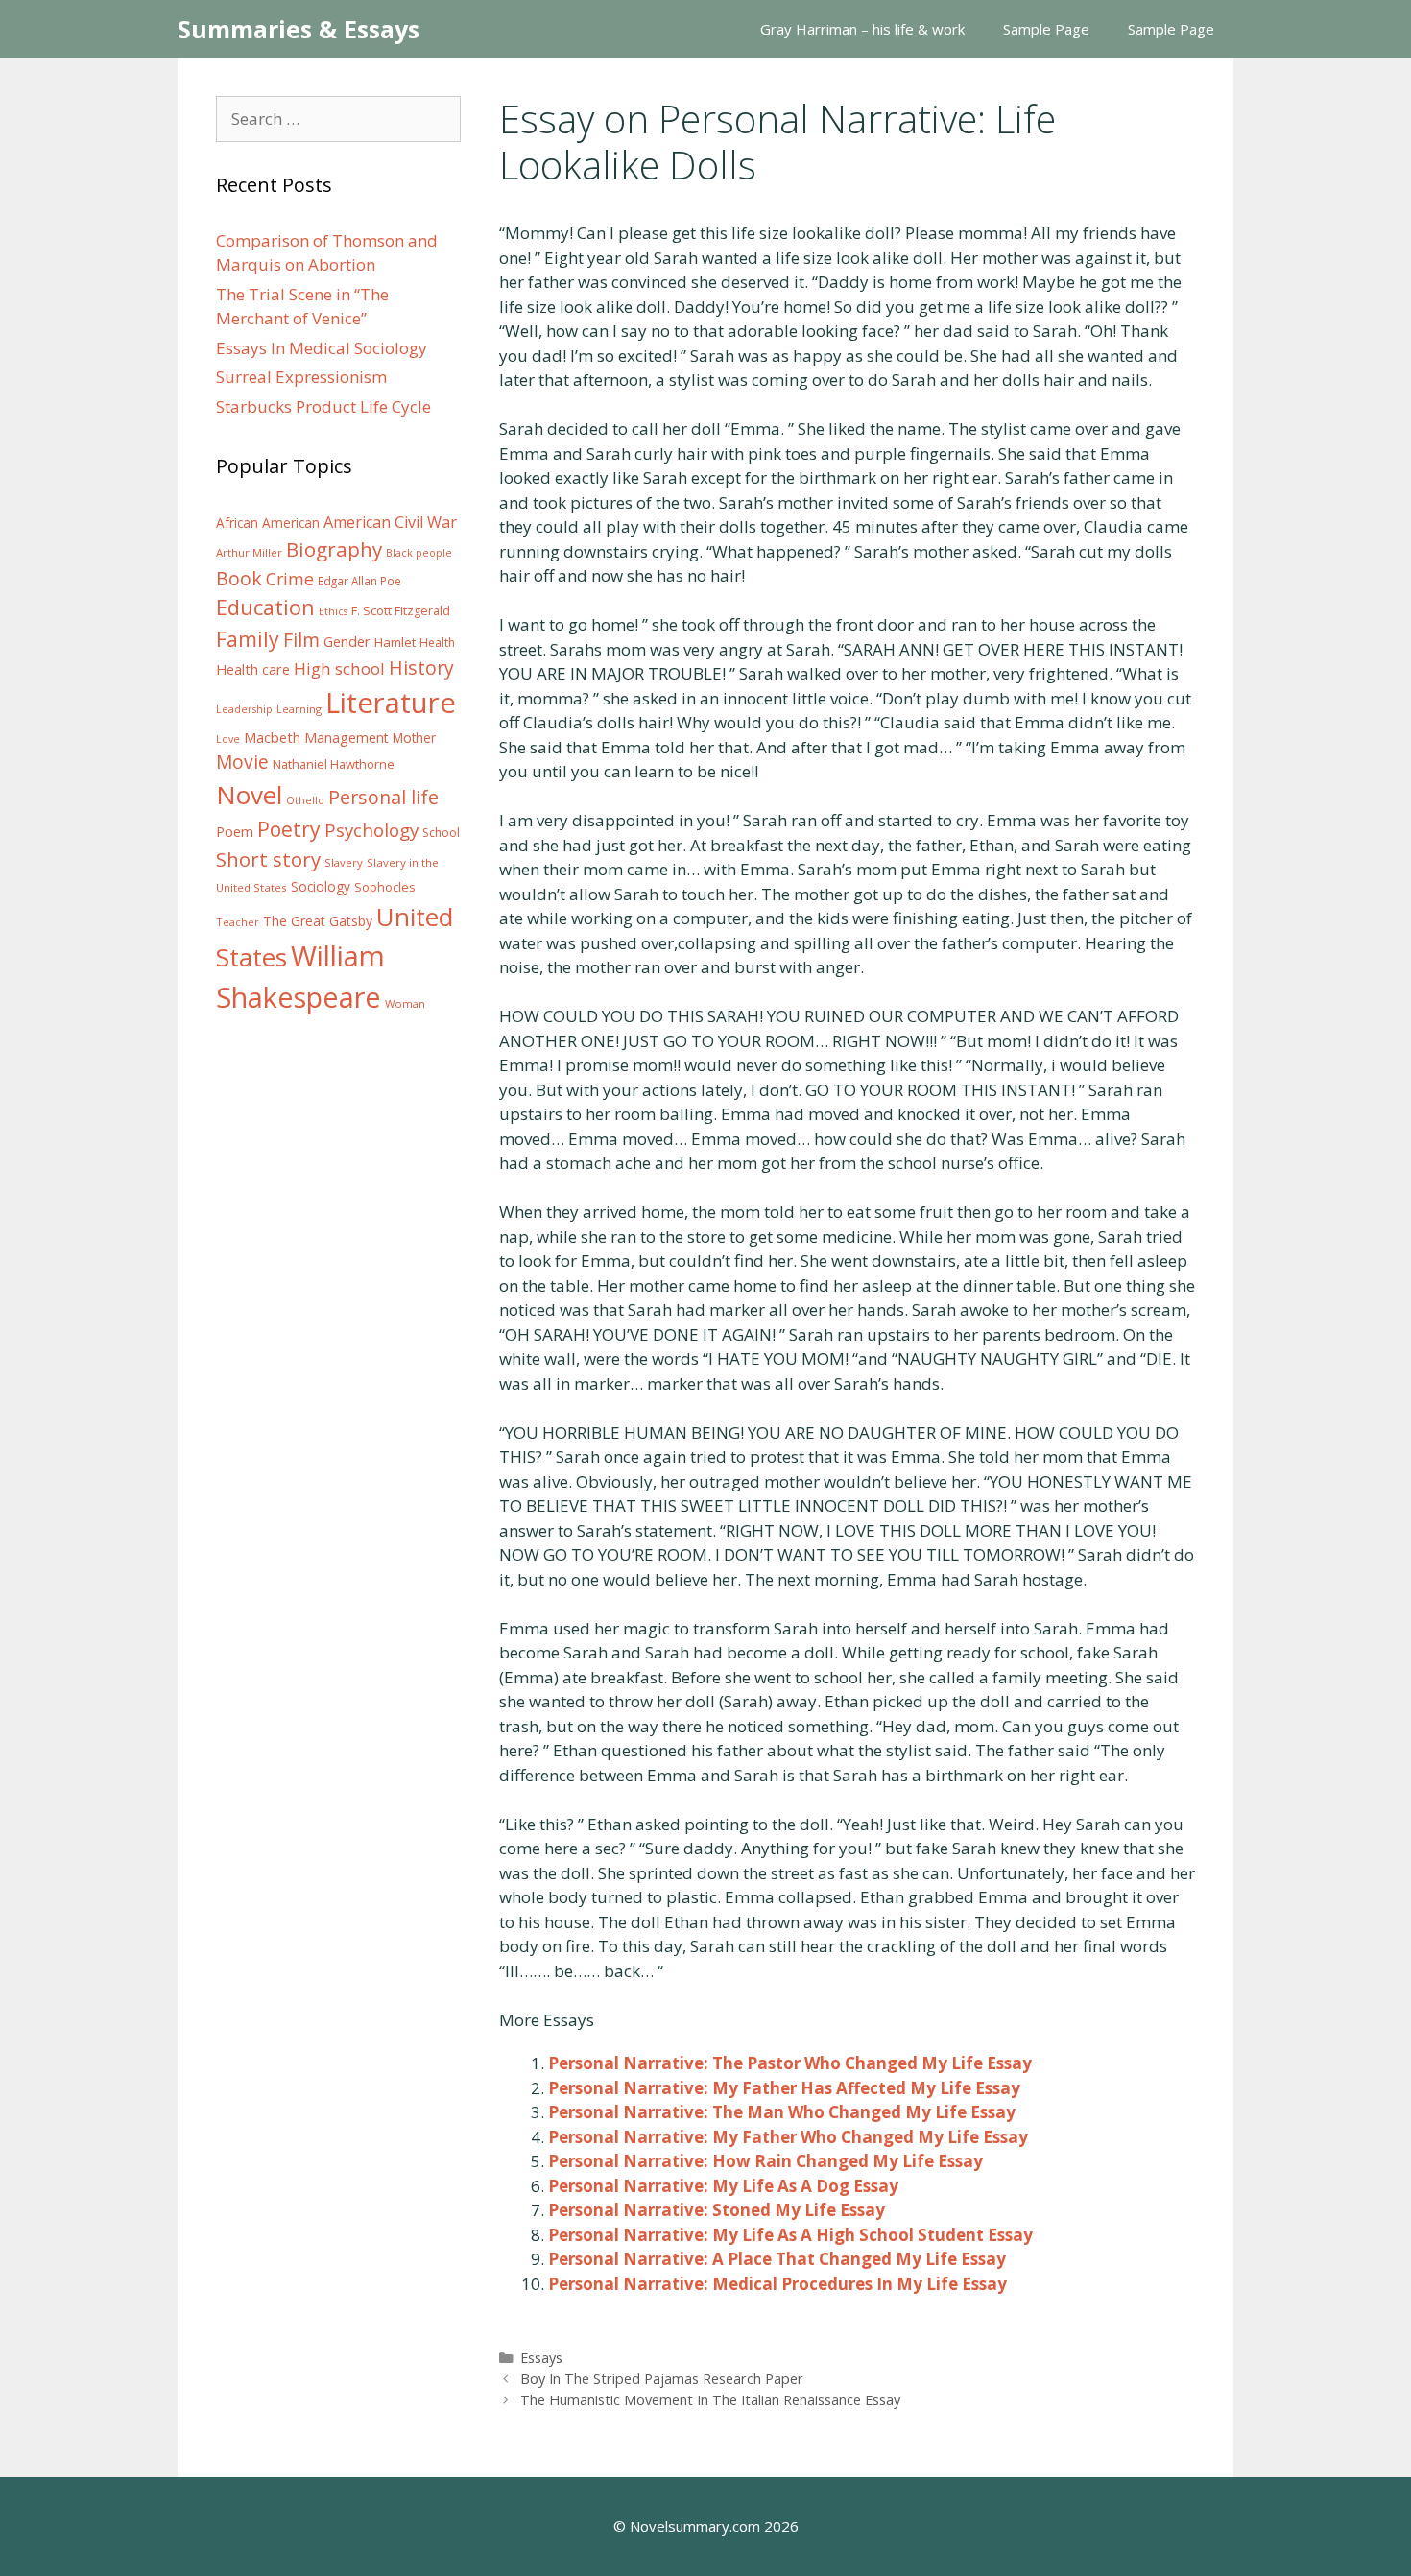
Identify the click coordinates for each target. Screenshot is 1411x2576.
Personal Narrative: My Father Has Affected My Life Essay (784, 2088)
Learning (299, 709)
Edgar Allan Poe (359, 581)
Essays (541, 2358)
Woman (405, 1003)
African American (268, 523)
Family (248, 639)
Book (239, 578)
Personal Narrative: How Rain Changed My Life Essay (765, 2161)
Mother (414, 738)
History (421, 668)
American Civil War (390, 522)
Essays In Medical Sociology (322, 348)
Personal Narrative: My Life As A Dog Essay (723, 2186)
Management (347, 738)
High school (339, 668)
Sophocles (385, 887)
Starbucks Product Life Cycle (323, 406)
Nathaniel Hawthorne (334, 764)
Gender (347, 642)
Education (265, 607)
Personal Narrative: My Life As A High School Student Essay (790, 2235)
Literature (391, 703)
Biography (334, 549)
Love (228, 739)
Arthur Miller (249, 552)
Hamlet (395, 642)
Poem (235, 832)
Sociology (321, 887)
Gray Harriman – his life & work (862, 29)
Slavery (344, 862)
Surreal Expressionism (301, 377)
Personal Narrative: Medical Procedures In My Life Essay (777, 2284)
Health (437, 643)
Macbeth (272, 737)
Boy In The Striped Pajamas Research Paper (662, 2379)
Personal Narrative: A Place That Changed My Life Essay (777, 2259)
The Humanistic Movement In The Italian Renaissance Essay (710, 2400)
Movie (242, 762)
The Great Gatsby (318, 921)
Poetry (289, 829)
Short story (268, 859)
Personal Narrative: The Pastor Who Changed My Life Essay (790, 2063)
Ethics (333, 611)
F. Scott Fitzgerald (401, 611)
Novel (249, 795)
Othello (305, 800)
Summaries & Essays (299, 29)
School (441, 833)
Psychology (371, 830)
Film (301, 640)
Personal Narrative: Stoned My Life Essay (717, 2210)
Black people (419, 553)
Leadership (244, 709)
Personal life (383, 797)
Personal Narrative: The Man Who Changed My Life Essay (782, 2112)
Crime (290, 579)
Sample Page (1046, 29)
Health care (253, 669)
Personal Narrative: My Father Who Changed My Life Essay (788, 2137)
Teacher (238, 922)
